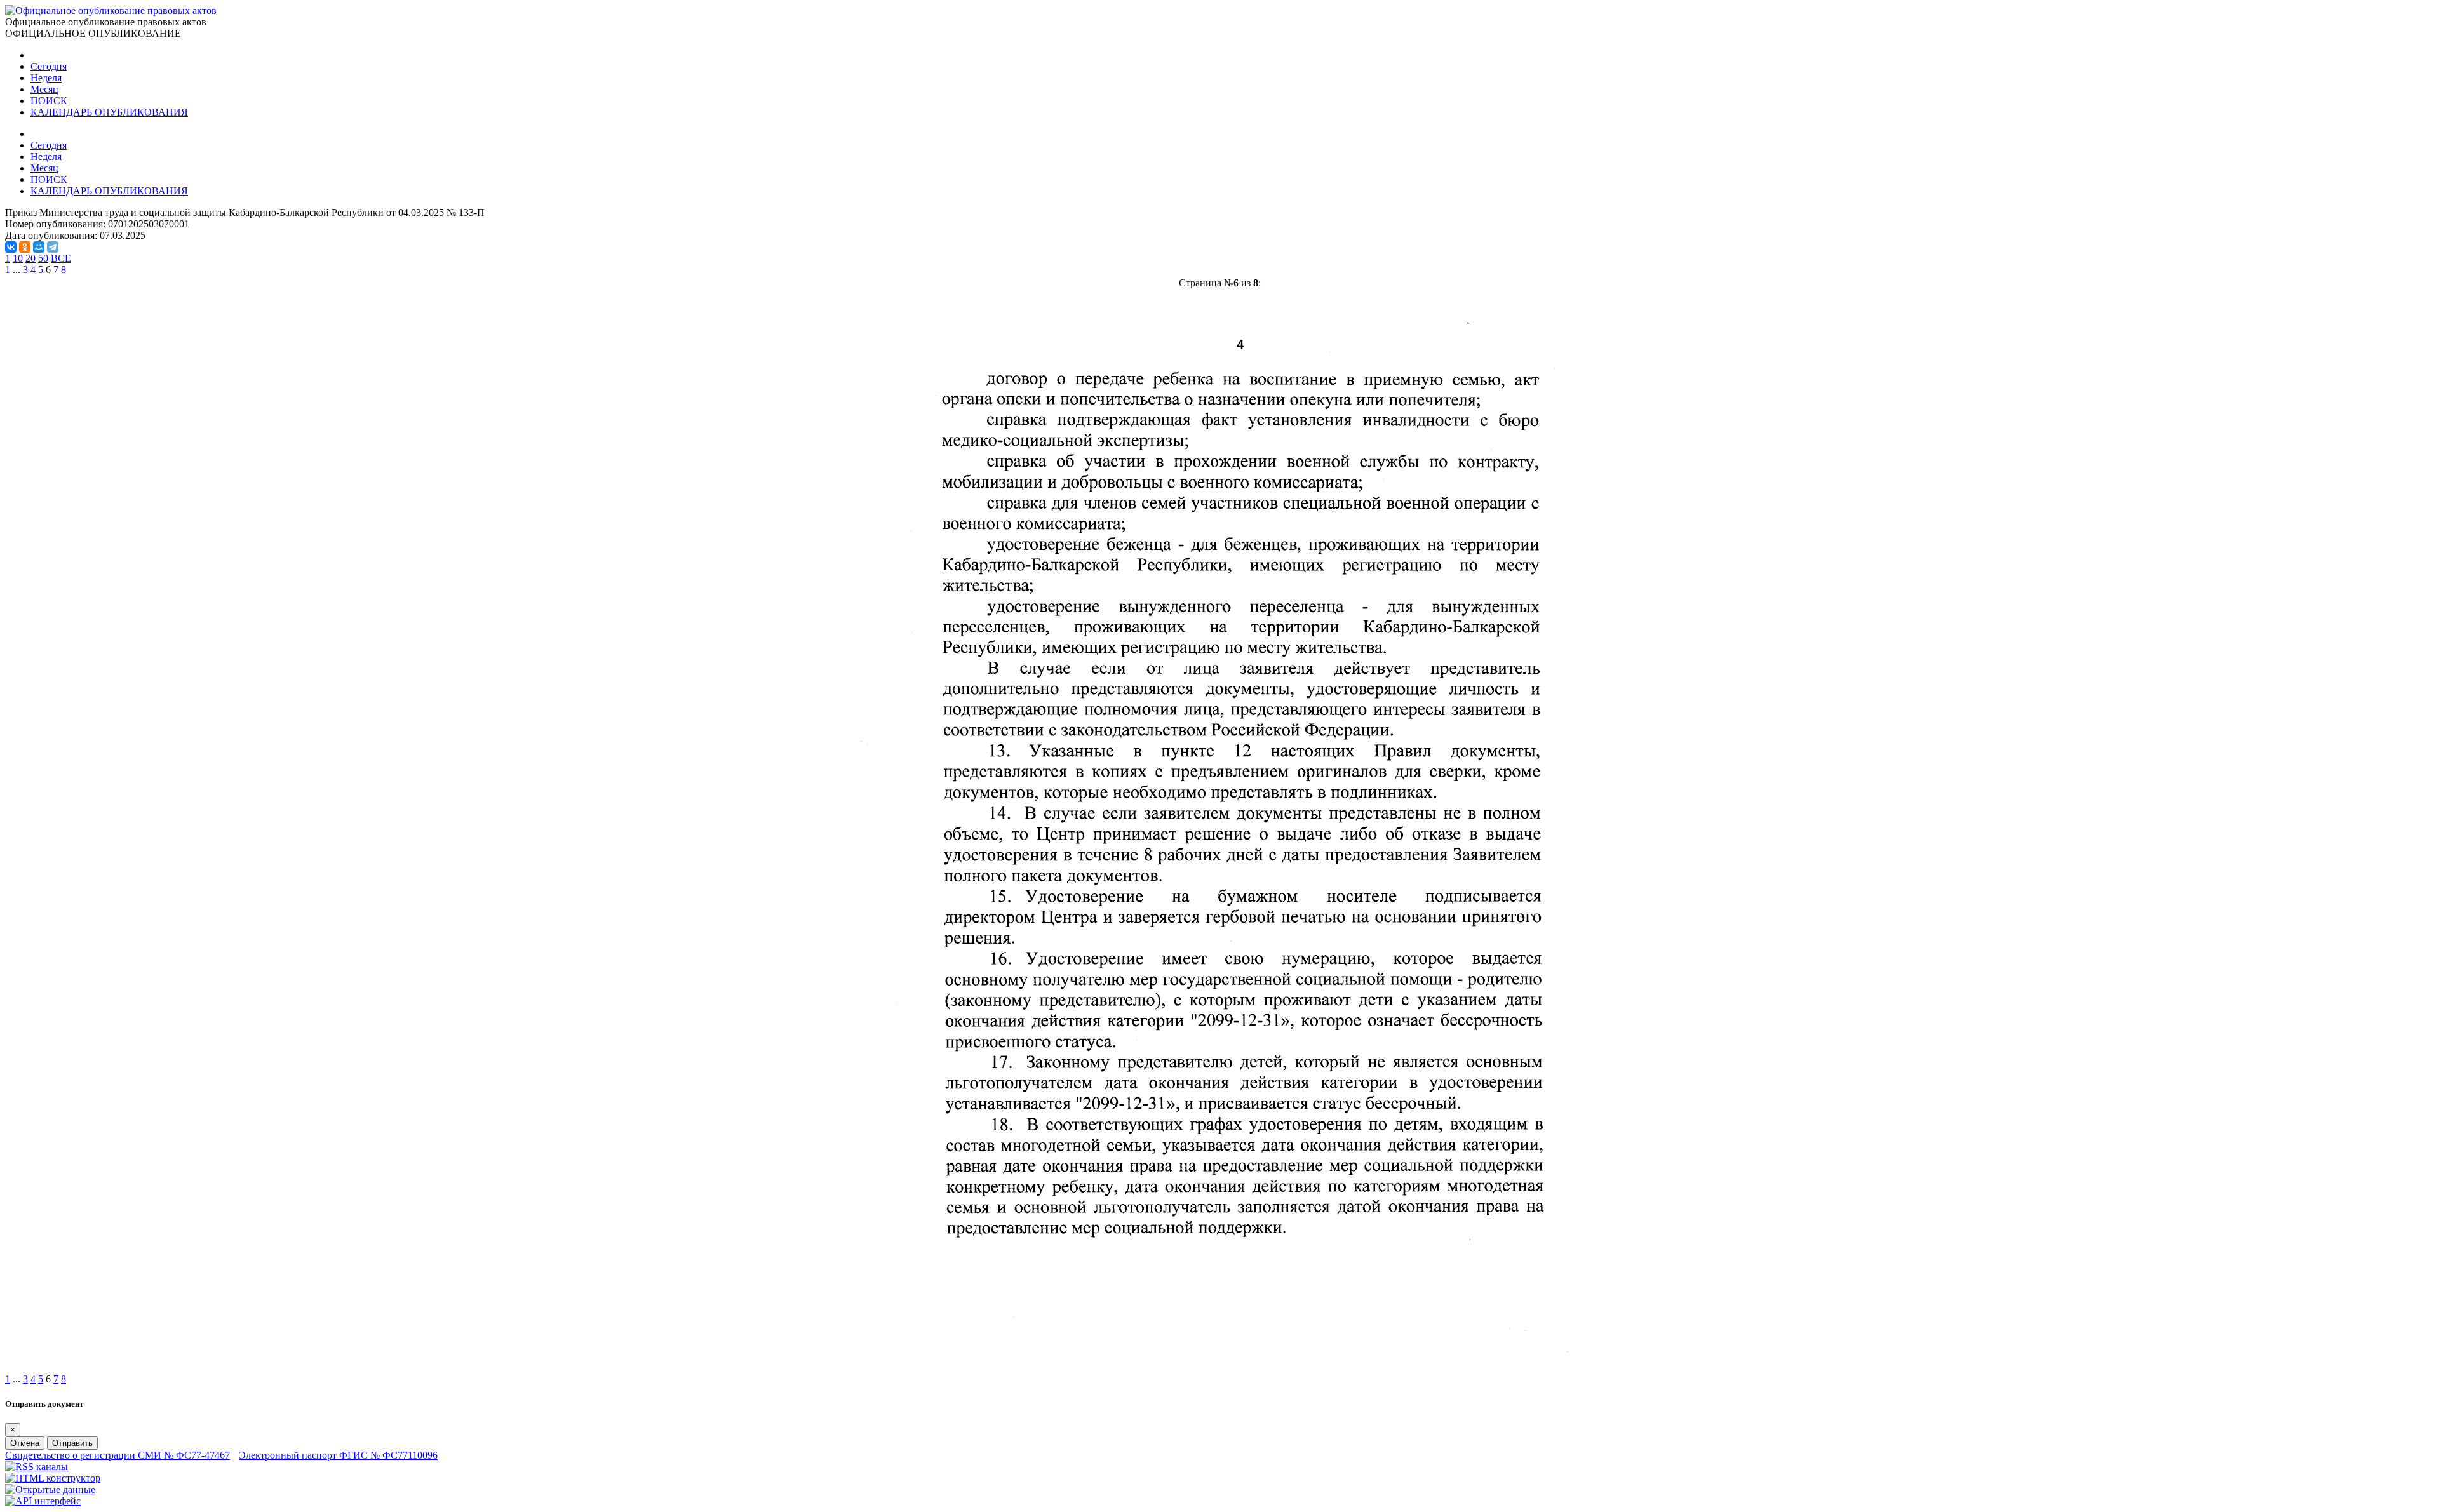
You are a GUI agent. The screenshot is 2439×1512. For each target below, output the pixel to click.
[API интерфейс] (43, 1501)
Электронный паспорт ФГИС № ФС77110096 (338, 1455)
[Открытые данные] (50, 1489)
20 (30, 258)
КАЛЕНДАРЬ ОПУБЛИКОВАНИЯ (109, 112)
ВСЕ (61, 258)
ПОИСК (49, 101)
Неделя (46, 78)
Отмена (25, 1443)
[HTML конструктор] (53, 1478)
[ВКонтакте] (11, 247)
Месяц (44, 89)
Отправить (72, 1443)
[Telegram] (53, 247)
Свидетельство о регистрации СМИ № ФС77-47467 (118, 1455)
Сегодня (49, 66)
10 (18, 258)
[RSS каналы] (37, 1467)
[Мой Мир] (39, 247)
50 (43, 258)
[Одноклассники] (25, 247)
